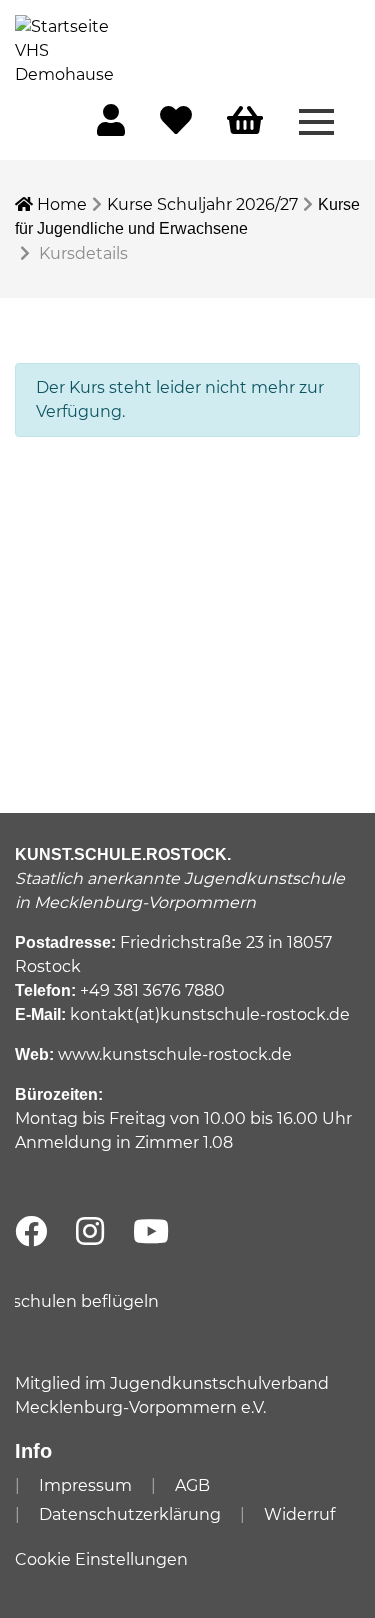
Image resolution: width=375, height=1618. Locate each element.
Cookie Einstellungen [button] (101, 1559)
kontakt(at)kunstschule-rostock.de (210, 1014)
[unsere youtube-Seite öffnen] (151, 1232)
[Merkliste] (176, 126)
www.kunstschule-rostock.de (175, 1054)
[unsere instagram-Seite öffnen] (90, 1232)
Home (60, 204)
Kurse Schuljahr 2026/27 (202, 204)
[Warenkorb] (245, 121)
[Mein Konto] (111, 126)
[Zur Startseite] (65, 49)
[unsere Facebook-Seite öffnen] (31, 1232)
